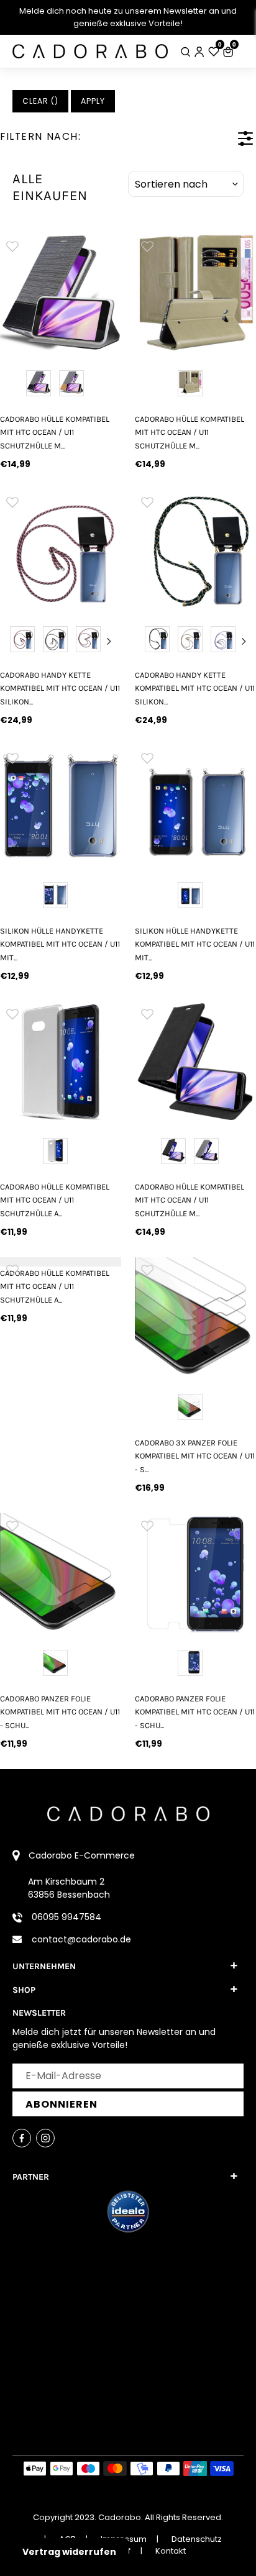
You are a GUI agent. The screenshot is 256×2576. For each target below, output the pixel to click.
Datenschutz (197, 2539)
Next (109, 641)
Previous (12, 641)
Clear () (40, 101)
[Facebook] (22, 2138)
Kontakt (171, 2551)
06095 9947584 (66, 1917)
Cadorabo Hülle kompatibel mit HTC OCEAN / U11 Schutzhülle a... (55, 1200)
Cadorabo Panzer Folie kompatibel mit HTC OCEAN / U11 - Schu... (60, 1712)
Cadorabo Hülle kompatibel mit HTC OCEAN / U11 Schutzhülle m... (55, 432)
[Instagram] (45, 2138)
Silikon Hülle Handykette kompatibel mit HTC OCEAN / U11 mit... (60, 944)
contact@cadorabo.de (81, 1939)
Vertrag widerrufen (69, 2552)
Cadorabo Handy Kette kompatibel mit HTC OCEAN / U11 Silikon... (60, 688)
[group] (61, 294)
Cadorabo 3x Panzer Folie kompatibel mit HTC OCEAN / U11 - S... (195, 1456)
